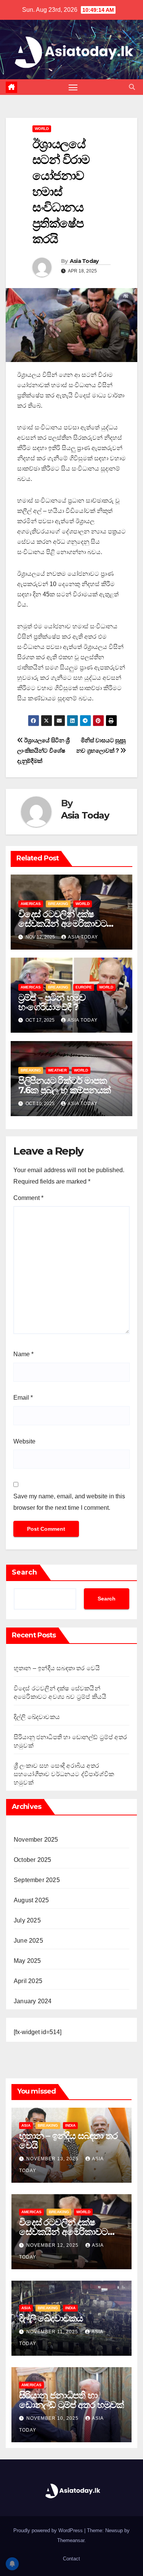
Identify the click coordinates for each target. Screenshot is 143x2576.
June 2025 (28, 1941)
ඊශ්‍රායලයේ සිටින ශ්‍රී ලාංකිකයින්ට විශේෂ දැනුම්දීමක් (43, 751)
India (70, 2125)
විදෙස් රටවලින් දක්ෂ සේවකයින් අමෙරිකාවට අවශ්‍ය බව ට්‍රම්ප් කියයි (63, 924)
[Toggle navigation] (73, 87)
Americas (31, 904)
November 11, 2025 (53, 2332)
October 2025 (32, 1860)
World (42, 129)
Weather (57, 1070)
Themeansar (71, 2540)
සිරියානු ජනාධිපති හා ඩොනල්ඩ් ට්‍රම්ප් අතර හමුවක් (71, 2400)
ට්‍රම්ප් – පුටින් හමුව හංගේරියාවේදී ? (52, 1002)
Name (23, 1354)
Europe (84, 987)
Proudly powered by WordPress (49, 2530)
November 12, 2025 (53, 2245)
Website (24, 1441)
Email (23, 1398)
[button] (132, 87)
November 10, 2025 (53, 2418)
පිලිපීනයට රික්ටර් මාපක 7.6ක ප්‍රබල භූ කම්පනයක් (64, 1085)
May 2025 (27, 1961)
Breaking (58, 904)
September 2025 (37, 1880)
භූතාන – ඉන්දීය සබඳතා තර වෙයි (57, 1668)
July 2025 (27, 1920)
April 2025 (28, 1981)
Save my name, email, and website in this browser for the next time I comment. (69, 1502)
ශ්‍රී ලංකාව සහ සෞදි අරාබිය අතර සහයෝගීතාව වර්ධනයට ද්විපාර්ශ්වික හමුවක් (64, 1774)
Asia (26, 2125)
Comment (28, 1198)
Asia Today (84, 261)
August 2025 (31, 1900)
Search (24, 1572)
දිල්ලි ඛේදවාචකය (37, 1717)
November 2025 (36, 1840)
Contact (71, 2559)
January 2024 (33, 2001)
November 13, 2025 (53, 2159)
